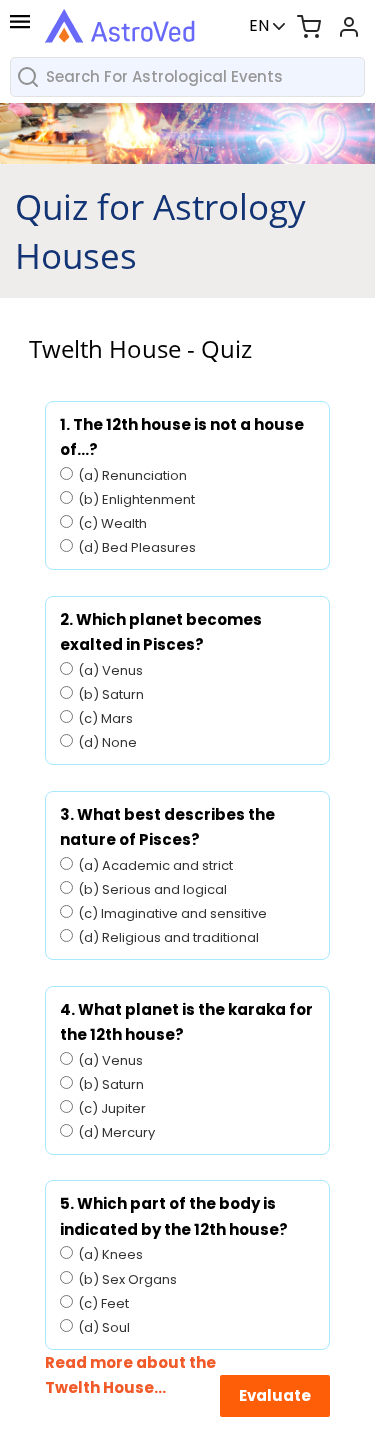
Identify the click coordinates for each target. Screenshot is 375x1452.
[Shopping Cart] (309, 25)
